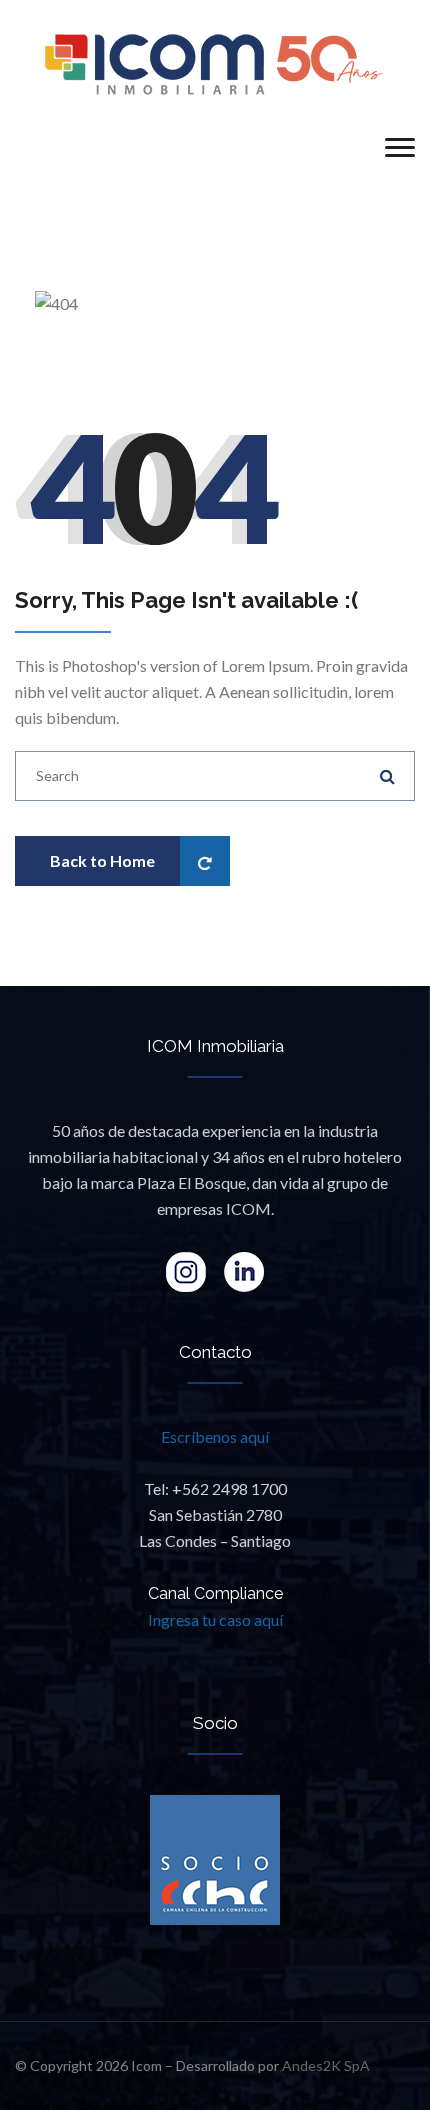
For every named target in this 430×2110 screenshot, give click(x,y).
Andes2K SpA (326, 2065)
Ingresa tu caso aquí (215, 1619)
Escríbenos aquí (215, 1436)
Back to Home (102, 860)
